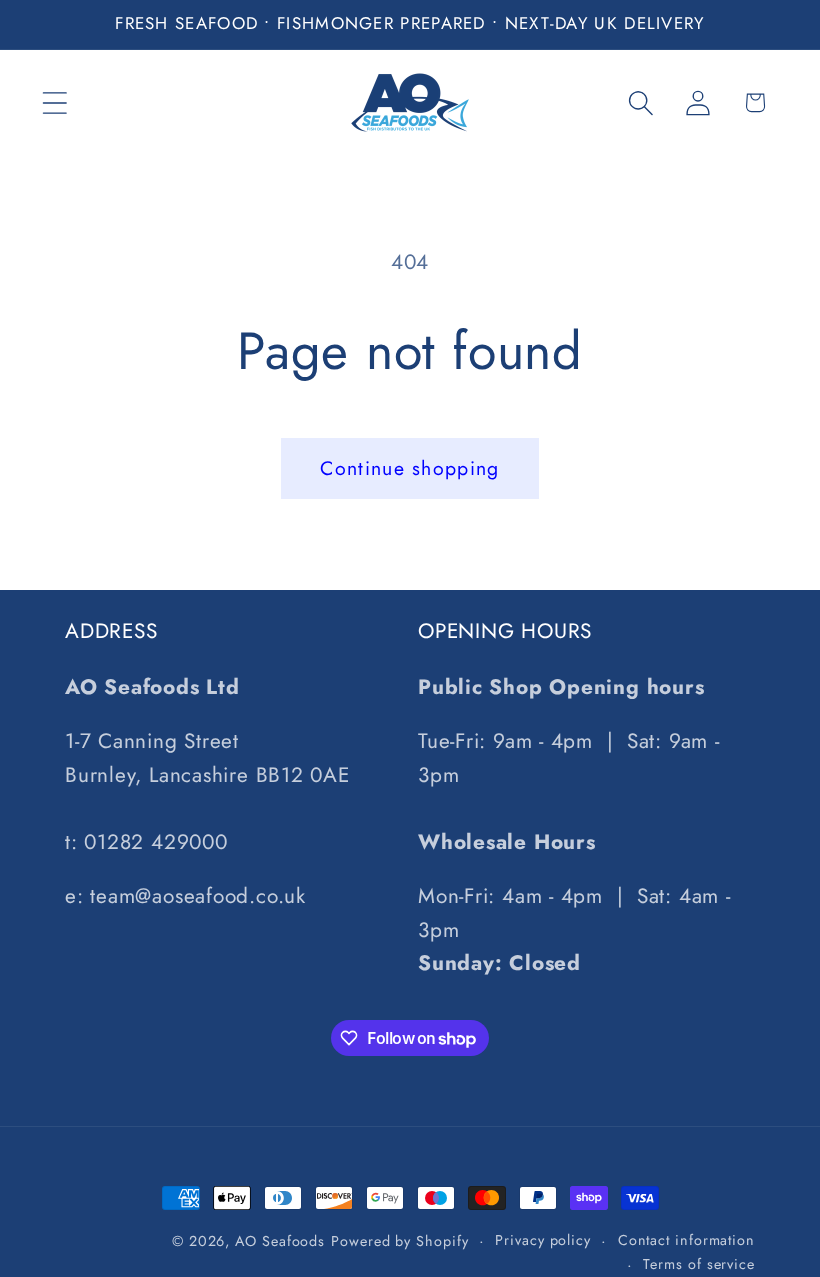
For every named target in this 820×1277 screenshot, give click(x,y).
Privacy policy (543, 1240)
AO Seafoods (280, 1241)
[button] (54, 102)
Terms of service (699, 1264)
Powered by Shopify (399, 1241)
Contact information (686, 1240)
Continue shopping (409, 468)
